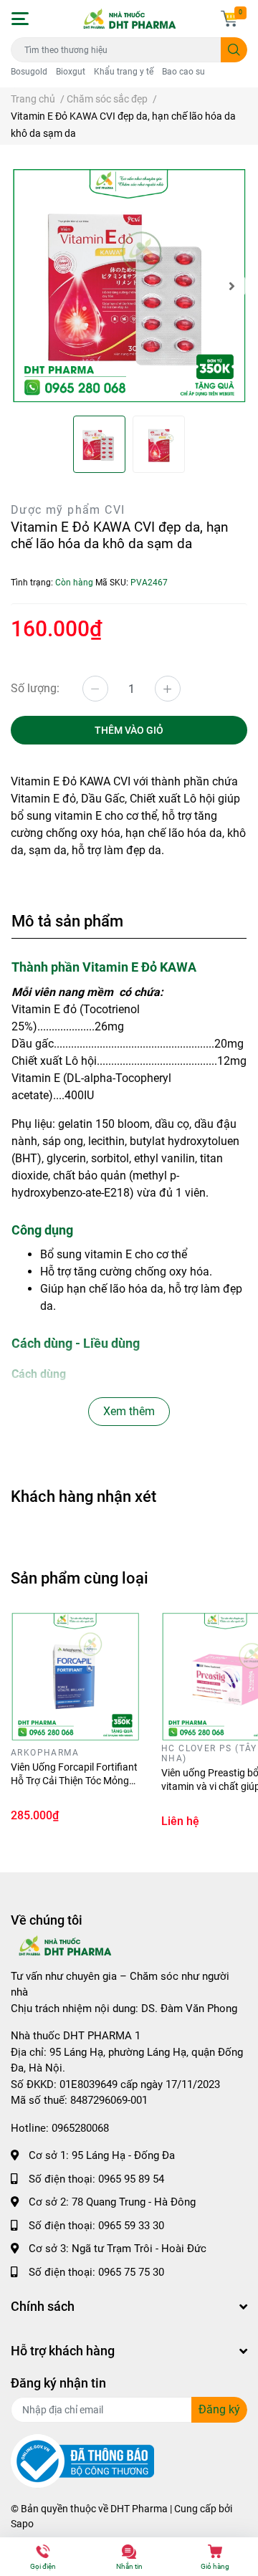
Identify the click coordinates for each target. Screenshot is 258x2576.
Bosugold (29, 72)
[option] (129, 286)
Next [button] (231, 286)
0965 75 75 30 (131, 2272)
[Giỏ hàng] (229, 19)
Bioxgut (71, 72)
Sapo (22, 2524)
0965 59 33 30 (131, 2226)
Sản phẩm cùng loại (80, 1578)
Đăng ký (219, 2409)
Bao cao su (183, 72)
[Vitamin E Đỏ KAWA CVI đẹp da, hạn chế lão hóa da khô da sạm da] (129, 286)
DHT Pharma (139, 2509)
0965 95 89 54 (131, 2179)
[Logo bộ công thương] (82, 2461)
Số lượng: (35, 688)
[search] (234, 50)
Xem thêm (129, 1411)
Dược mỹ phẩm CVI (68, 510)
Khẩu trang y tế (124, 72)
